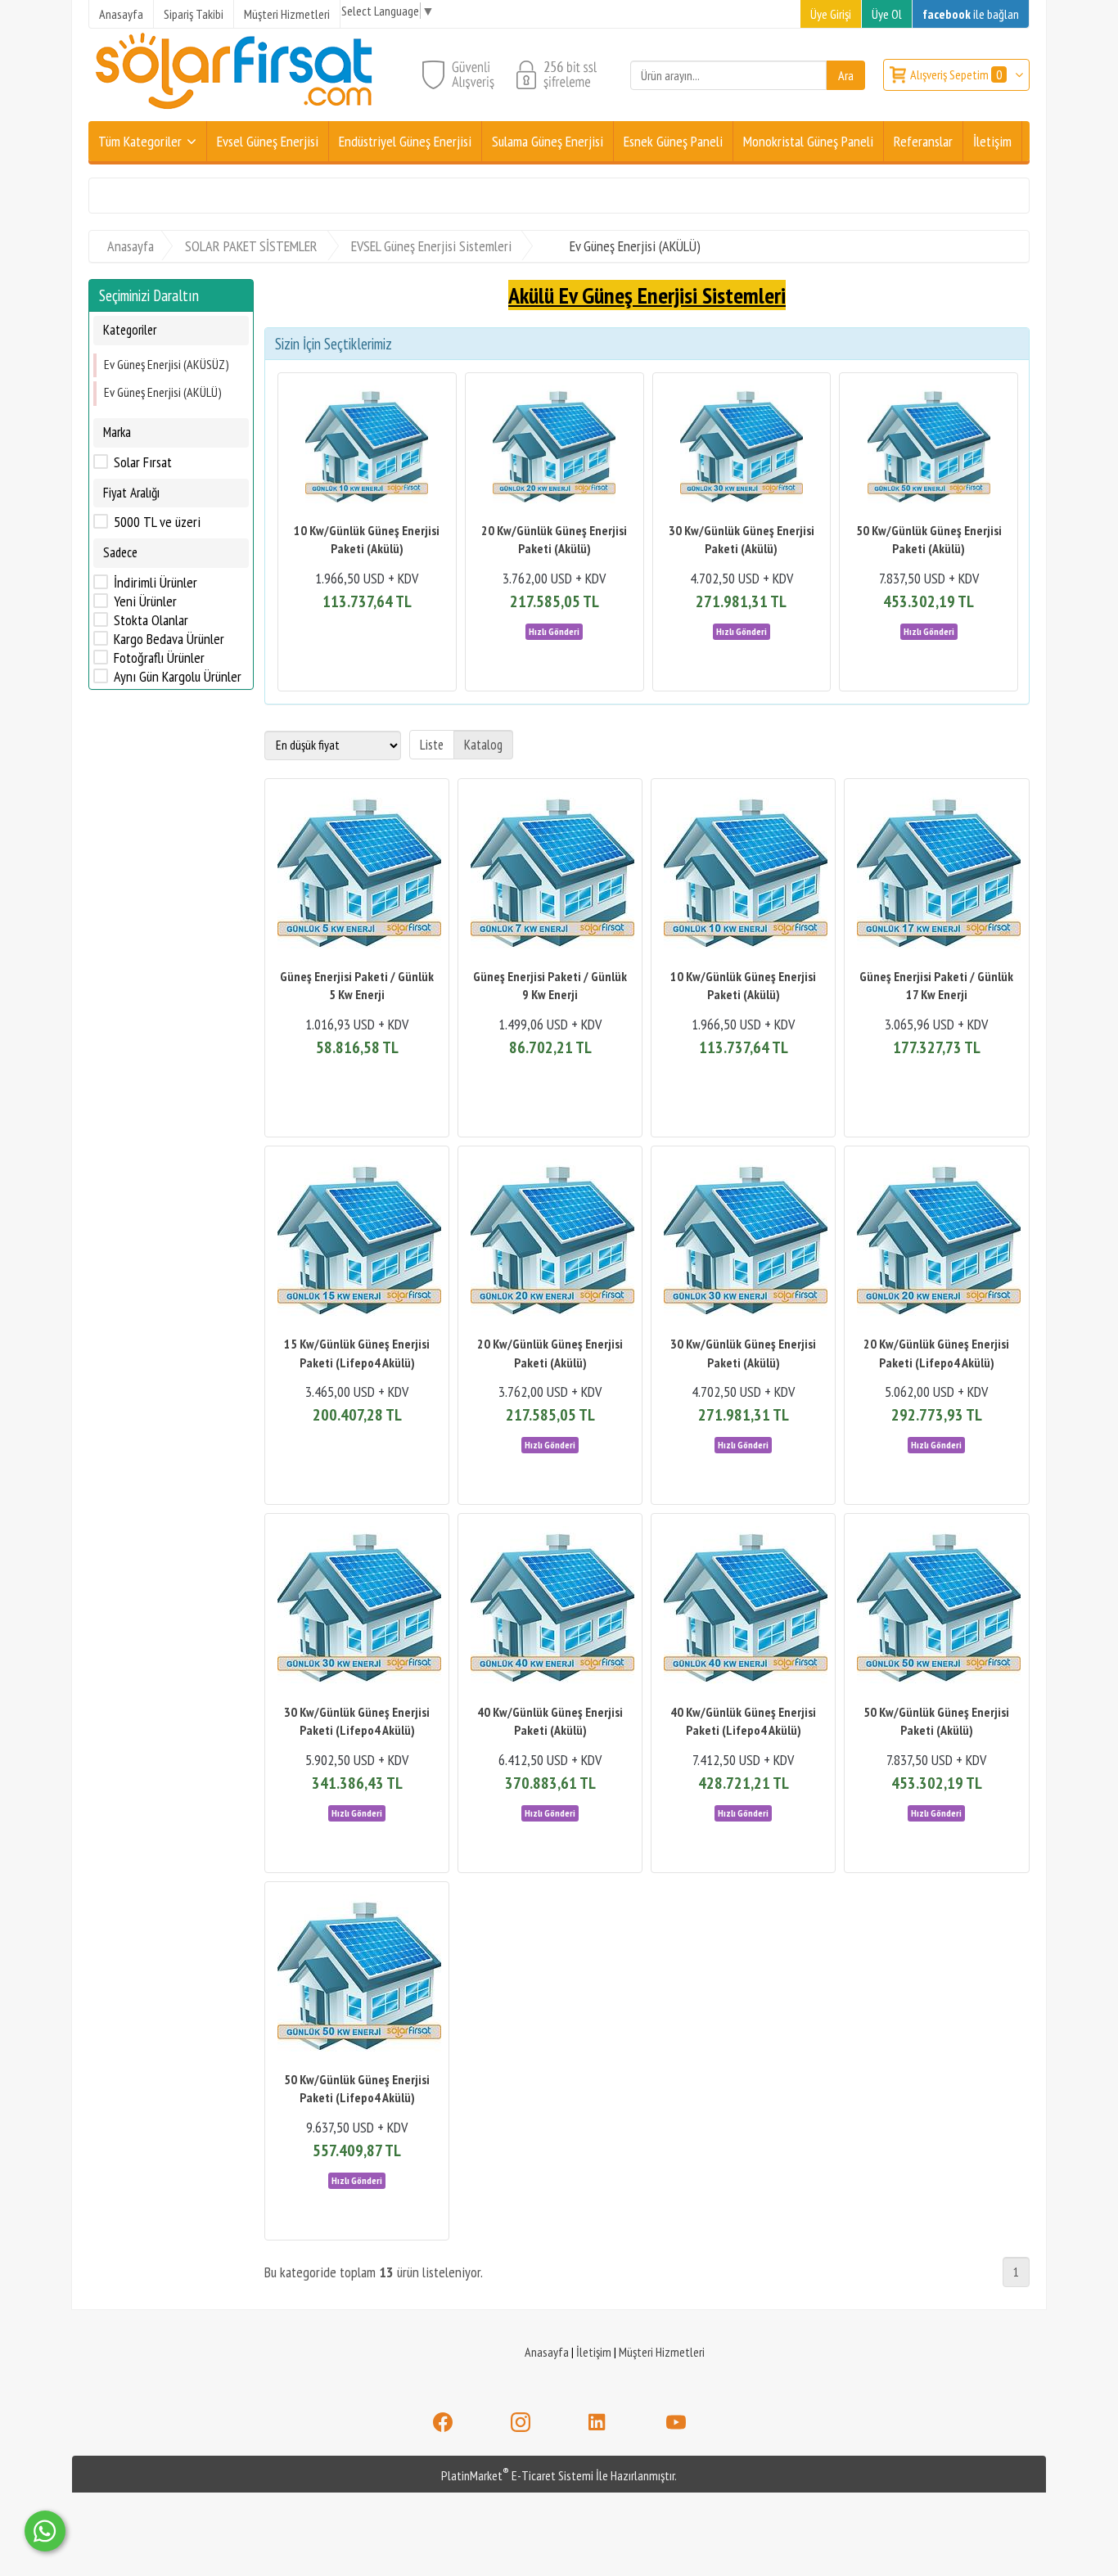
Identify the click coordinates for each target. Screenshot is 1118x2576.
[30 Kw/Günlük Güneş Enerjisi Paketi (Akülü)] (742, 449)
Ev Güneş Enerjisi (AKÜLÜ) (163, 392)
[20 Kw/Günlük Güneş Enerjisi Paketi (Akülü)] (554, 449)
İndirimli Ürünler (156, 583)
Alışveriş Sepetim (956, 74)
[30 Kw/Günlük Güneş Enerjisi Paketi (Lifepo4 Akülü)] (357, 1610)
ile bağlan (971, 14)
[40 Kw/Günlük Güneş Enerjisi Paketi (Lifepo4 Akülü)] (743, 1610)
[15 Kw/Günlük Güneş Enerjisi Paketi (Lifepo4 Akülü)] (357, 1243)
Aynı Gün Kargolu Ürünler (178, 677)
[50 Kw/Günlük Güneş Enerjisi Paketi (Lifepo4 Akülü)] (357, 1978)
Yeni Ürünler (145, 601)
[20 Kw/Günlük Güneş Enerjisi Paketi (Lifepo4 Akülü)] (936, 1243)
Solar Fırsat (143, 462)
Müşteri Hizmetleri (662, 2352)
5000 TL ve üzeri (157, 522)
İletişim (594, 2352)
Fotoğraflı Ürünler (159, 658)
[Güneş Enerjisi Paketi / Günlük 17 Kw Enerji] (936, 875)
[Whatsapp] (45, 2531)
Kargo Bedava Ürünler (169, 639)
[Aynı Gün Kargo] (554, 630)
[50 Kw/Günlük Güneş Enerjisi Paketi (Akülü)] (929, 449)
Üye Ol (887, 14)
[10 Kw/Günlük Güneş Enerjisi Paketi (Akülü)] (367, 449)
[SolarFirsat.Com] (235, 111)
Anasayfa (547, 2352)
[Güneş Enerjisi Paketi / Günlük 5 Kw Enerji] (357, 875)
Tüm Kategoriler (140, 141)
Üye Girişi (831, 14)
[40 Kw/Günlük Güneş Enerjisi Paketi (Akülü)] (550, 1610)
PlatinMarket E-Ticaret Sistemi (517, 2475)
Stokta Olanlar (151, 620)
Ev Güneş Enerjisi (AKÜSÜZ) (167, 364)
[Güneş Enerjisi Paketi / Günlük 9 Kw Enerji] (550, 875)
